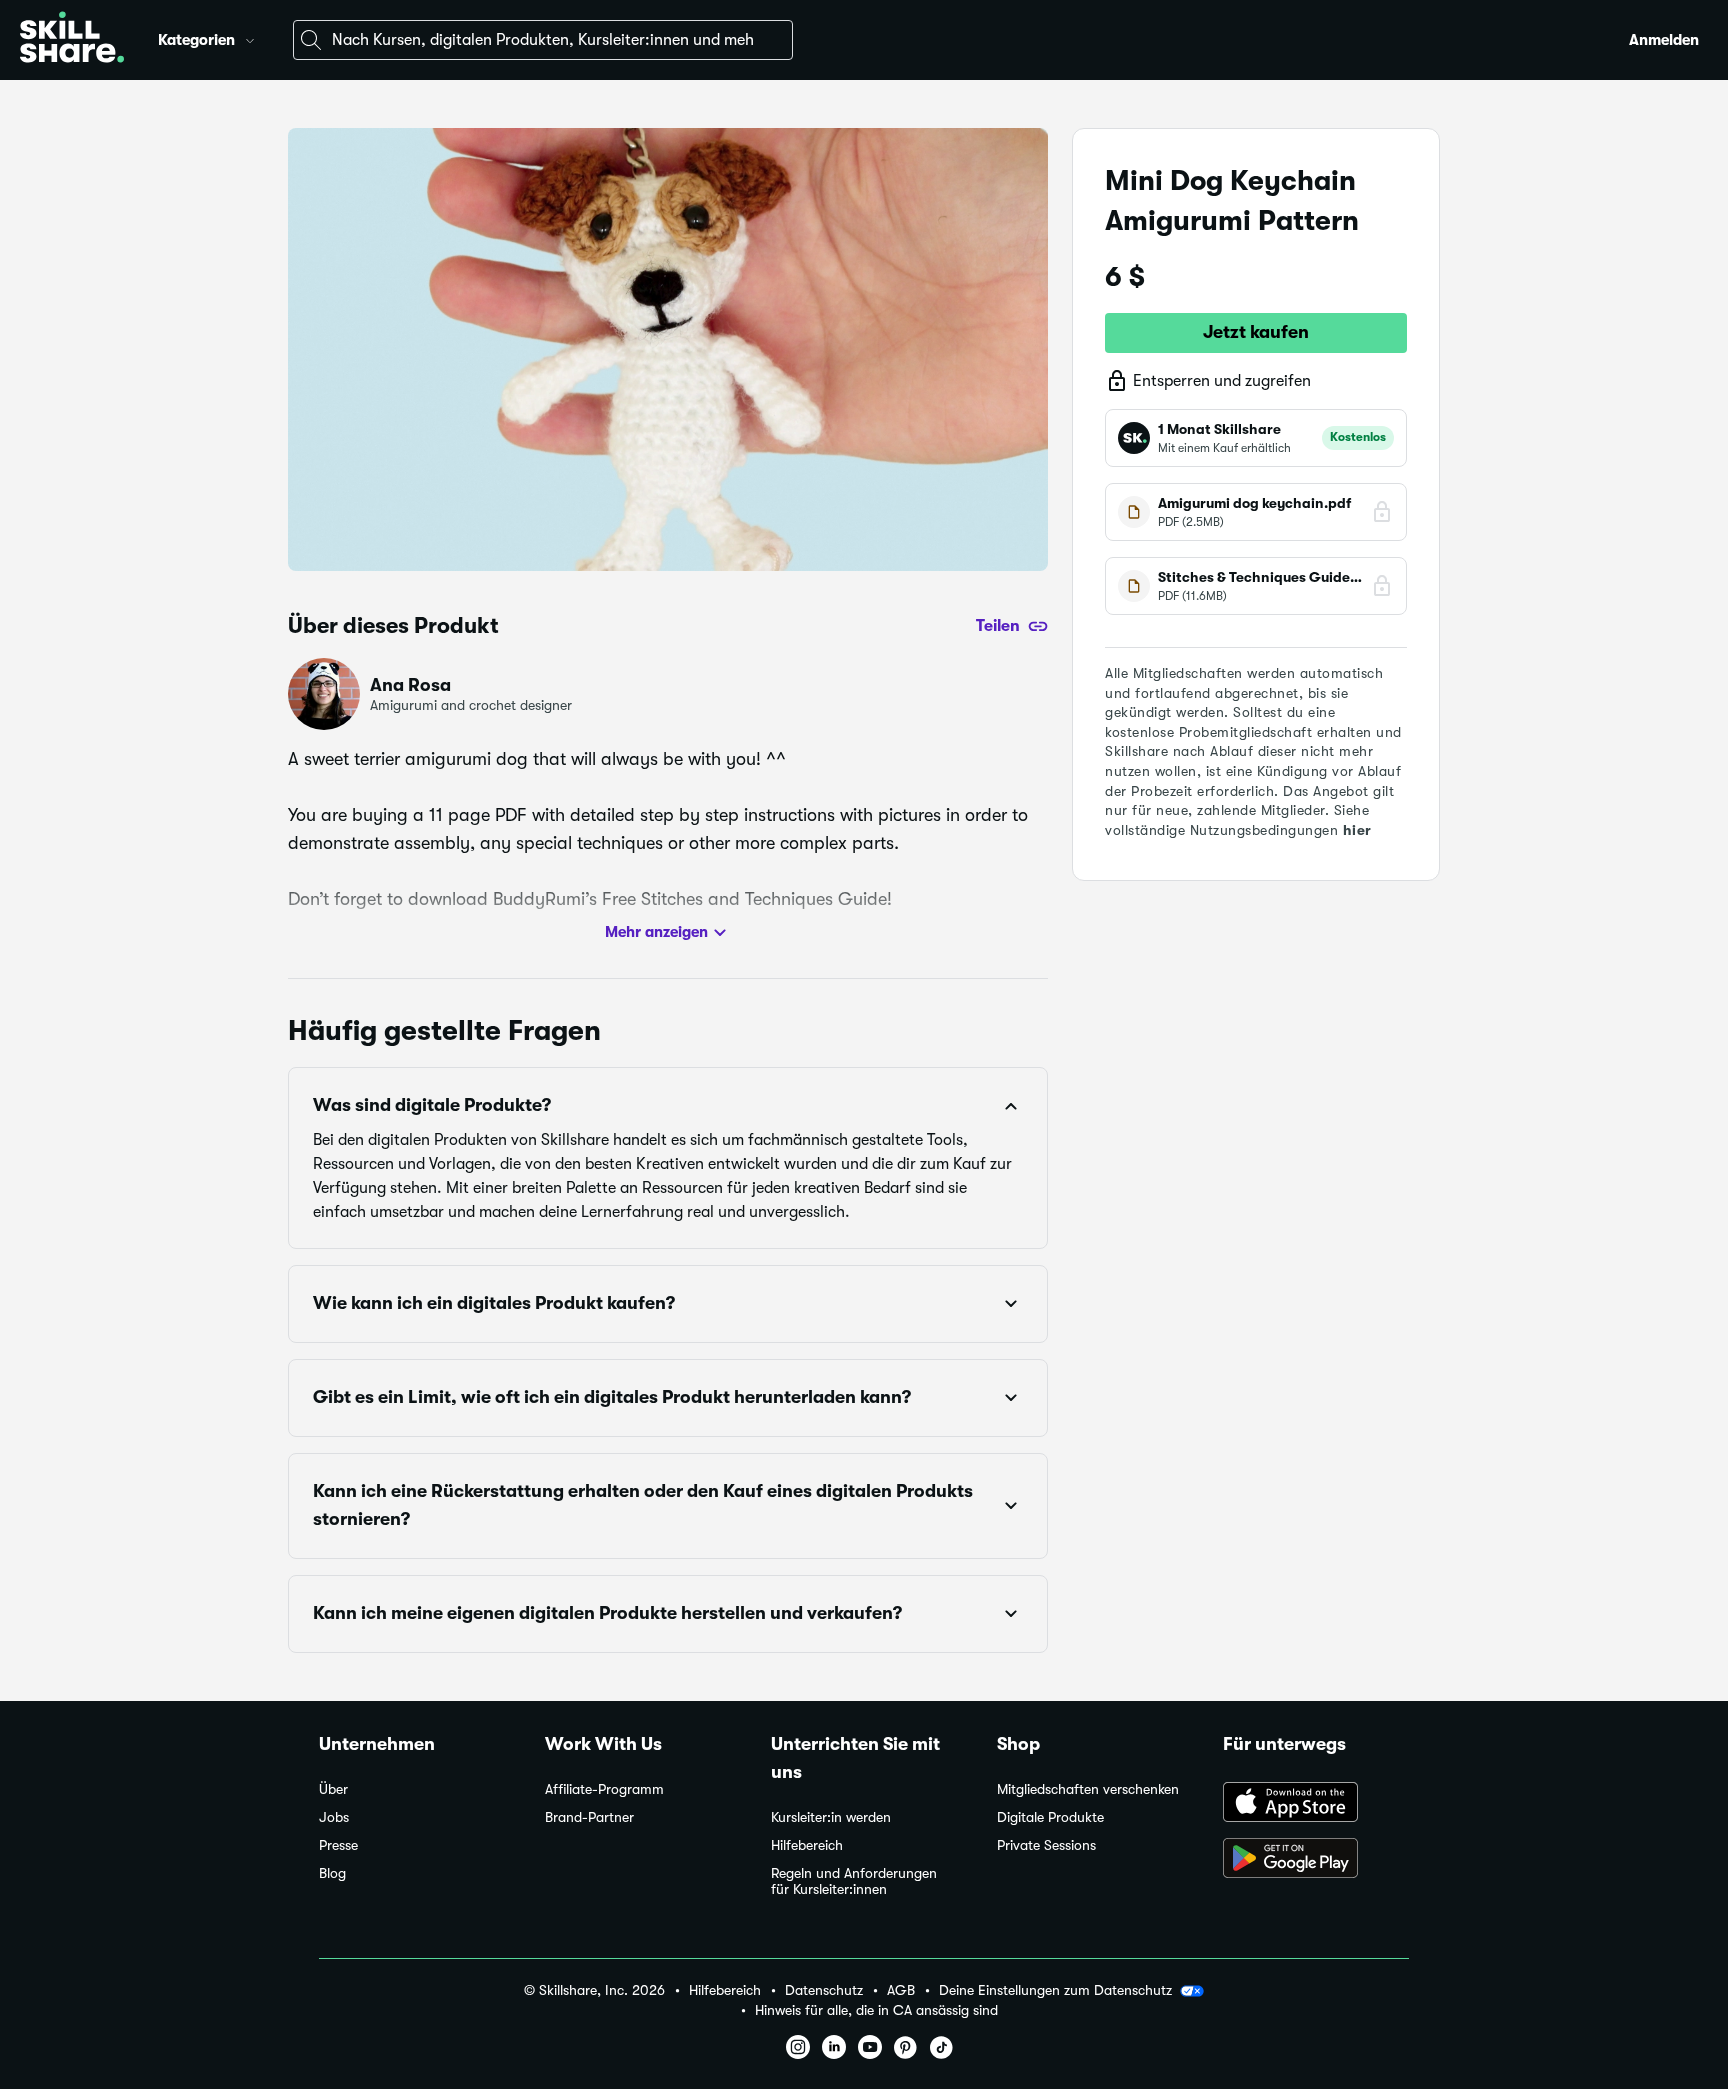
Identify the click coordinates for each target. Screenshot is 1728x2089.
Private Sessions (1046, 1845)
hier (1357, 830)
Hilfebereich (807, 1845)
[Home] (72, 40)
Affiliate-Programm (604, 1789)
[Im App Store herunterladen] (1316, 1804)
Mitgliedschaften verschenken (1088, 1789)
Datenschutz (824, 1990)
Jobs (334, 1817)
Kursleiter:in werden (831, 1817)
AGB (901, 1990)
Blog (332, 1873)
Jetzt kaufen (1256, 332)
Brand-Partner (589, 1817)
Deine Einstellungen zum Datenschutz (1055, 1990)
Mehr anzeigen (656, 932)
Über (333, 1789)
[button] (250, 38)
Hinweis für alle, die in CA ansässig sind (876, 2010)
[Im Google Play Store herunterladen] (1316, 1860)
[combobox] (543, 40)
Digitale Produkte (1050, 1817)
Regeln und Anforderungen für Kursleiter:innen (854, 1881)
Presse (338, 1845)
